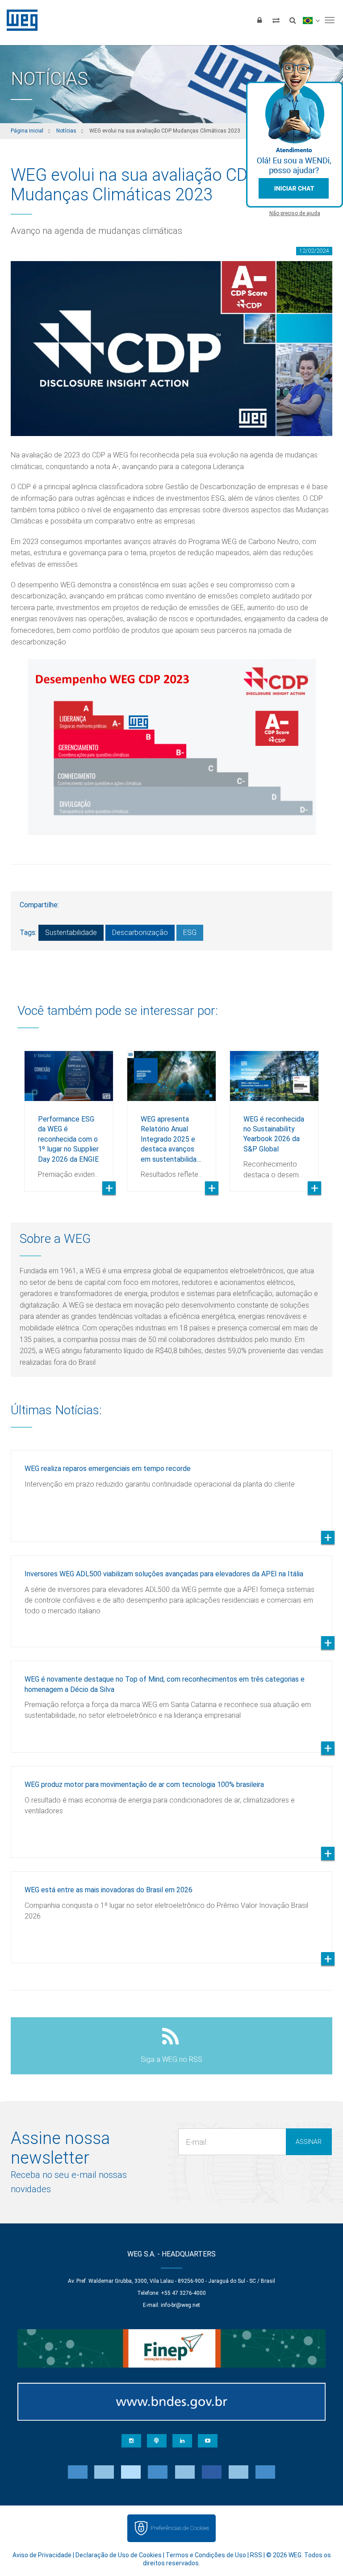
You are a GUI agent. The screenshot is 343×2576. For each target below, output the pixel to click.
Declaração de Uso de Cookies (119, 2555)
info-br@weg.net (180, 2305)
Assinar (309, 2142)
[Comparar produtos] (276, 20)
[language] (311, 20)
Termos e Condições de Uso (206, 2555)
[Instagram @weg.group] (131, 2441)
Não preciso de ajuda (295, 213)
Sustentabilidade (71, 933)
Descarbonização (140, 933)
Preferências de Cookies (180, 2528)
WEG (19, 20)
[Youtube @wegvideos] (208, 2441)
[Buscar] (293, 20)
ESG (190, 933)
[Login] (259, 20)
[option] (69, 1114)
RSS (256, 2555)
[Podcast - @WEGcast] (157, 2441)
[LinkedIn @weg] (182, 2441)
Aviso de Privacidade (42, 2555)
